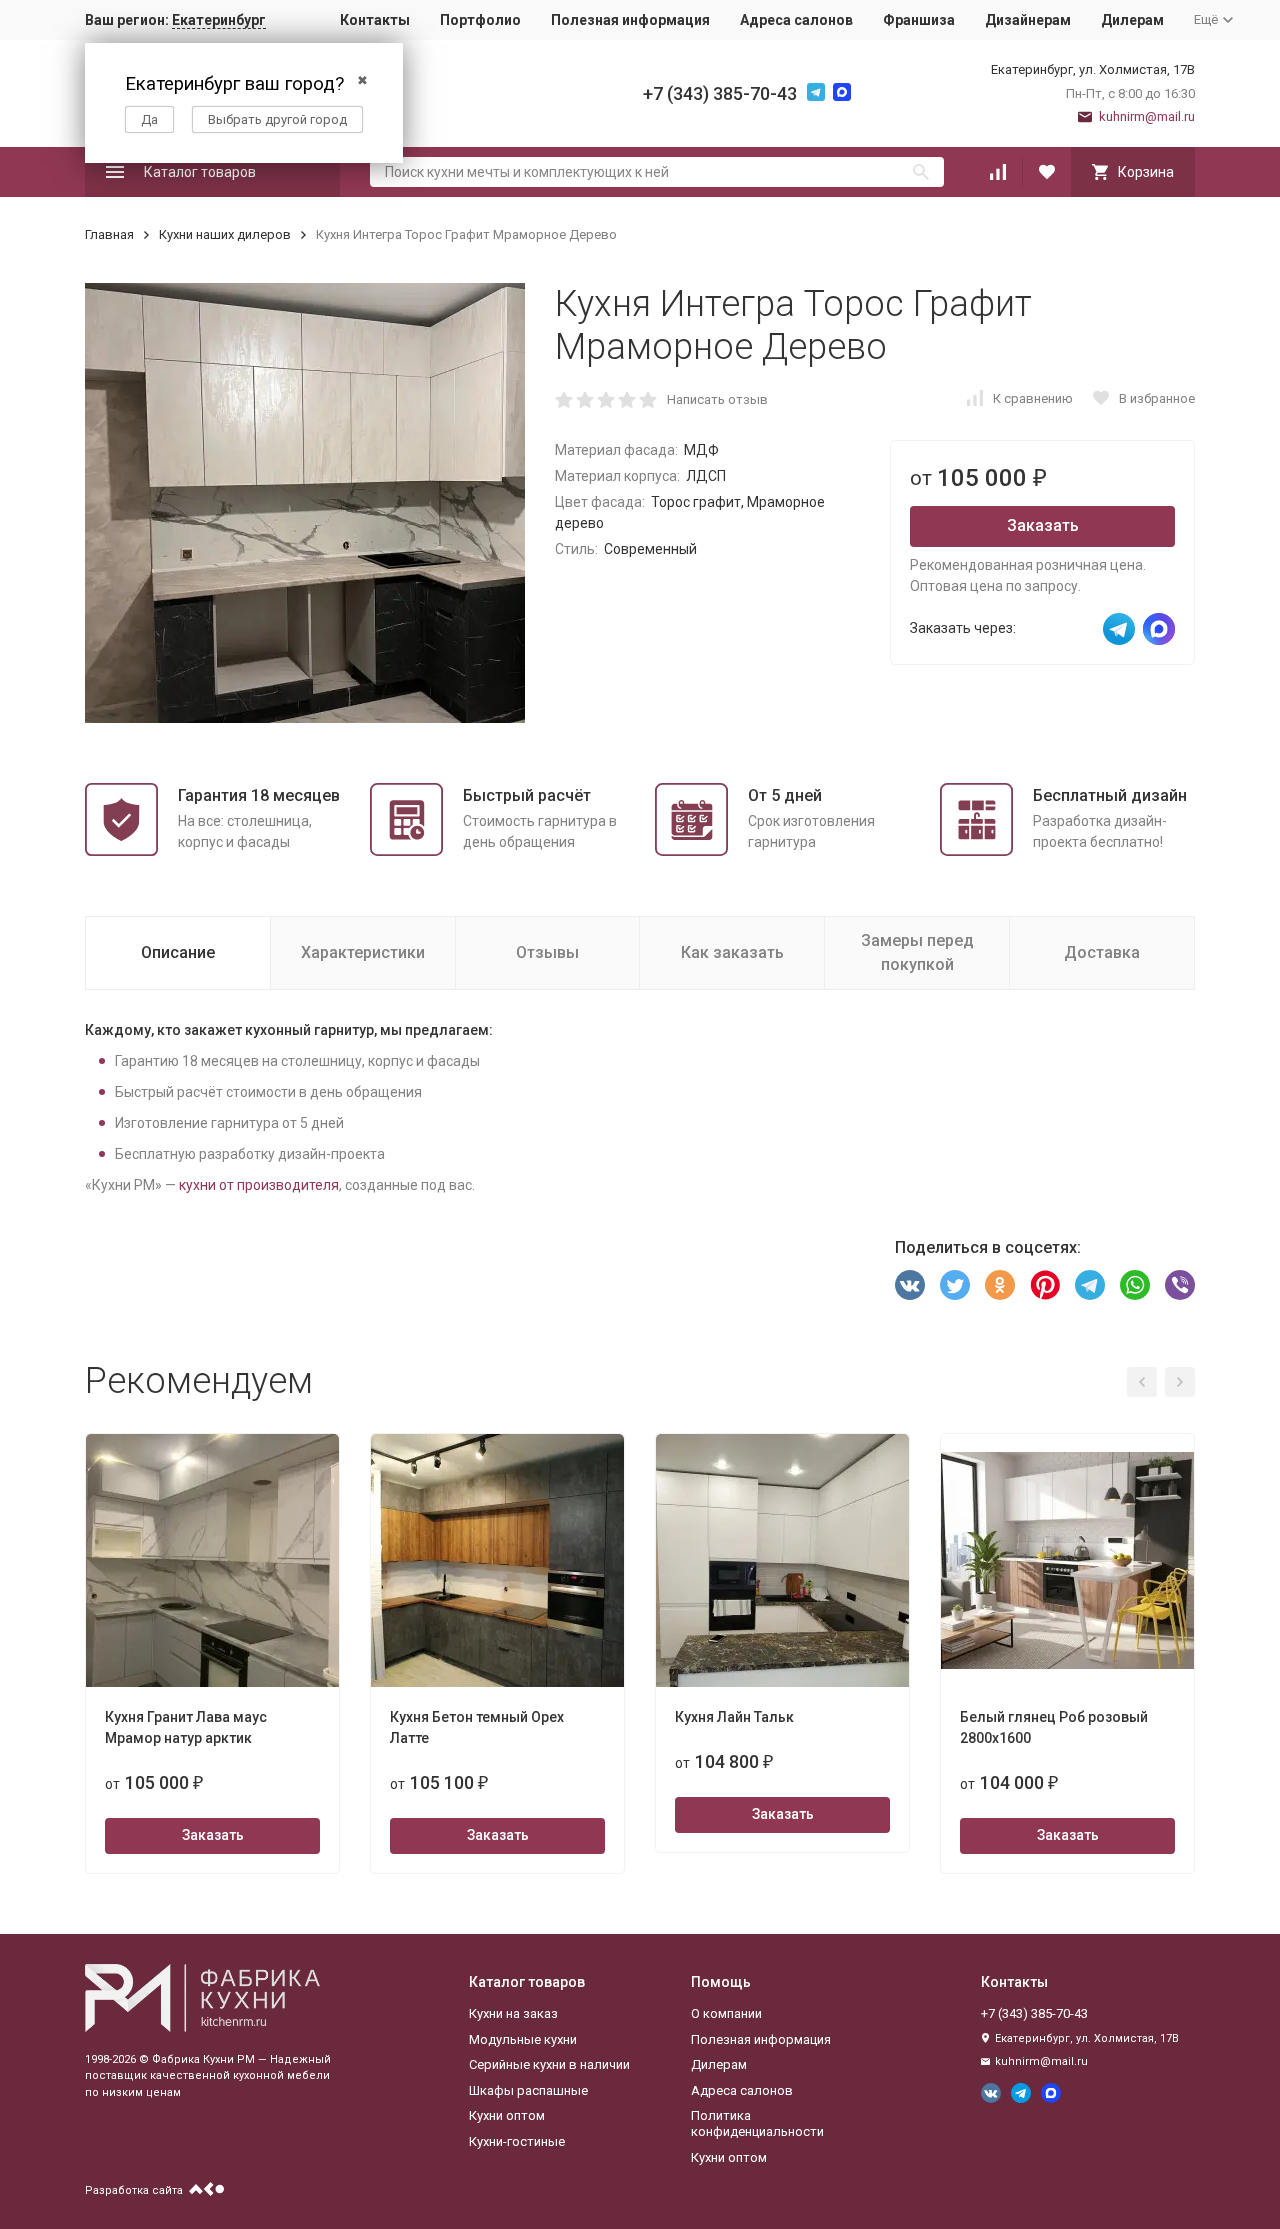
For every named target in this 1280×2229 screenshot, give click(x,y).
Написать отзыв (717, 399)
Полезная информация (630, 20)
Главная (109, 234)
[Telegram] (1090, 1285)
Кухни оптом (507, 2115)
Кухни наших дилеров (225, 234)
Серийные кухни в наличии (549, 2064)
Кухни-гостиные (517, 2141)
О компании (726, 2013)
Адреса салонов (796, 20)
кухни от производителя (259, 1185)
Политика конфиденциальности (757, 2123)
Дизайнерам (1028, 20)
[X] (955, 1285)
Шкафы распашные (528, 2090)
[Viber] (1180, 1285)
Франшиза (919, 20)
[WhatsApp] (1135, 1285)
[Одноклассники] (1000, 1285)
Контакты (375, 20)
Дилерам (1132, 20)
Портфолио (480, 20)
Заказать (1043, 525)
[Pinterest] (1045, 1285)
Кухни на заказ (513, 2013)
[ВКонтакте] (910, 1285)
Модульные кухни (523, 2039)
